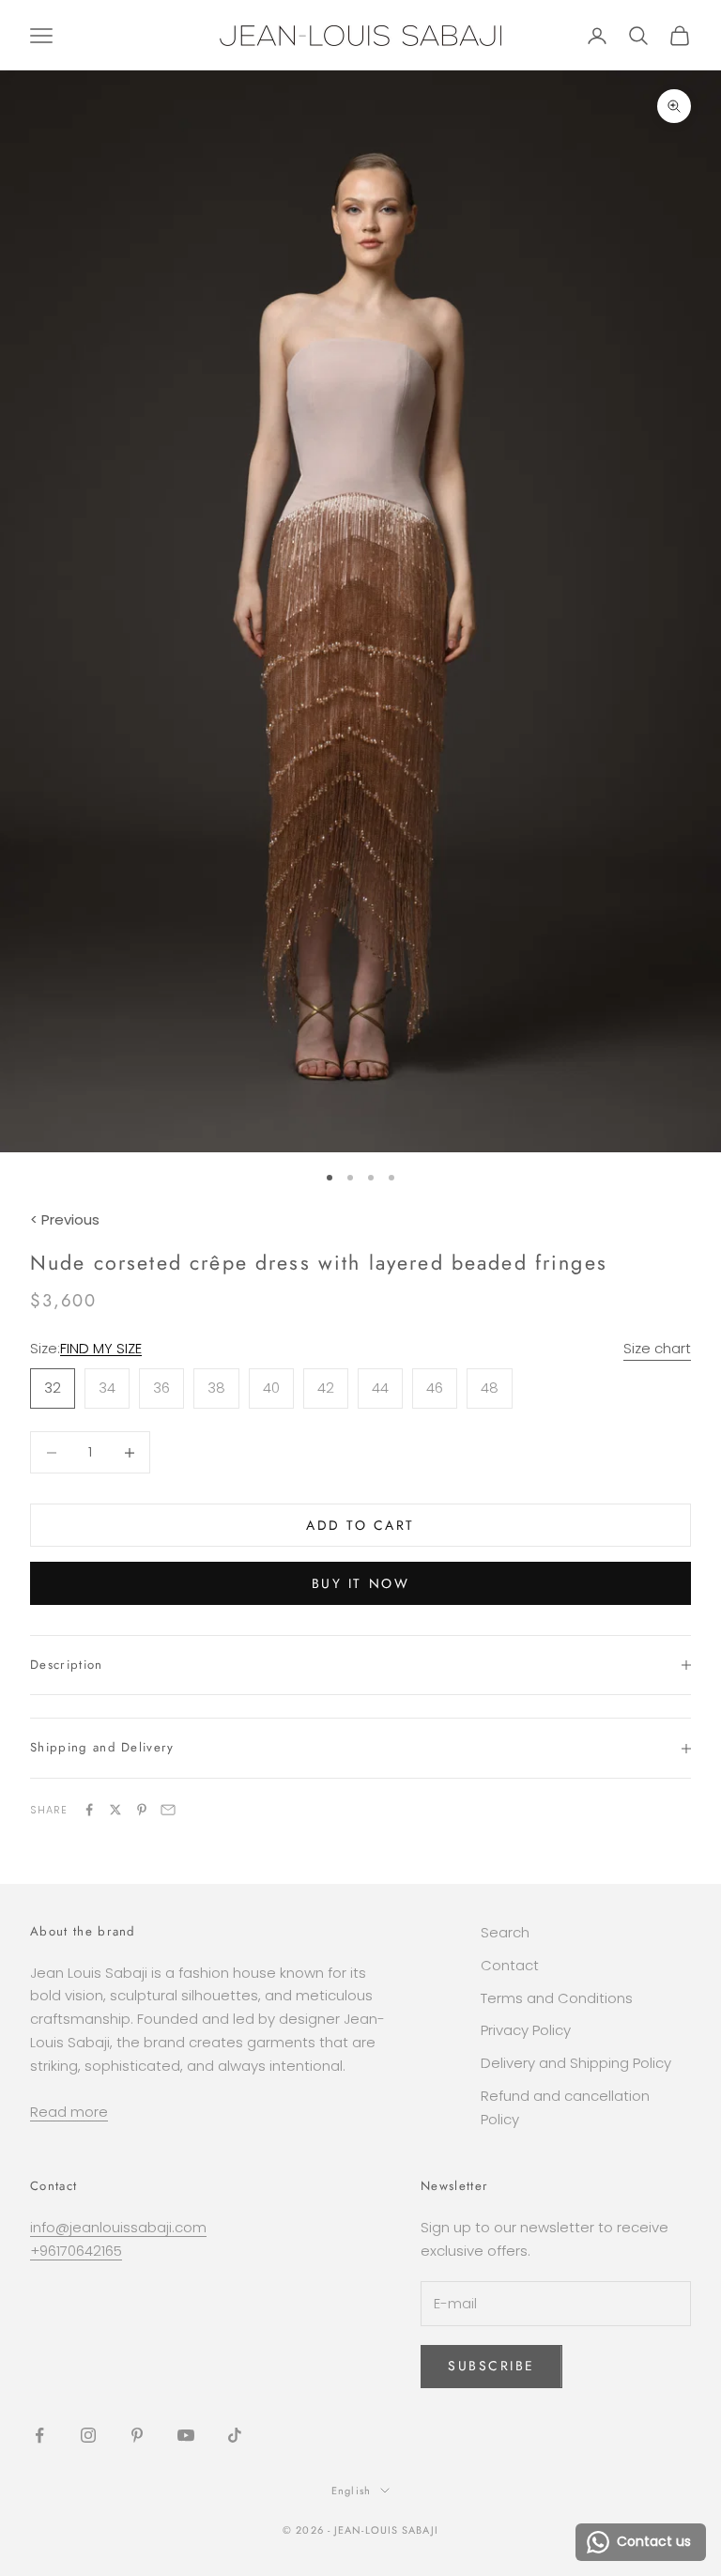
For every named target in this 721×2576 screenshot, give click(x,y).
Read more (69, 2112)
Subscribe (491, 2366)
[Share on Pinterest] (142, 1810)
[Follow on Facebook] (39, 2435)
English (351, 2491)
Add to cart (360, 1525)
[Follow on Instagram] (88, 2435)
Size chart (657, 1348)
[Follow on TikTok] (235, 2435)
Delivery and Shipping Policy (576, 2063)
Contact (510, 1965)
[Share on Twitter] (115, 1810)
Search (505, 1932)
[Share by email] (168, 1810)
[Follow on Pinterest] (137, 2435)
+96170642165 (76, 2251)
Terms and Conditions (557, 1998)
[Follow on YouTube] (186, 2435)
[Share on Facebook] (89, 1810)
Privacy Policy (526, 2030)
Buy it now (360, 1583)
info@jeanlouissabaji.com (118, 2227)
